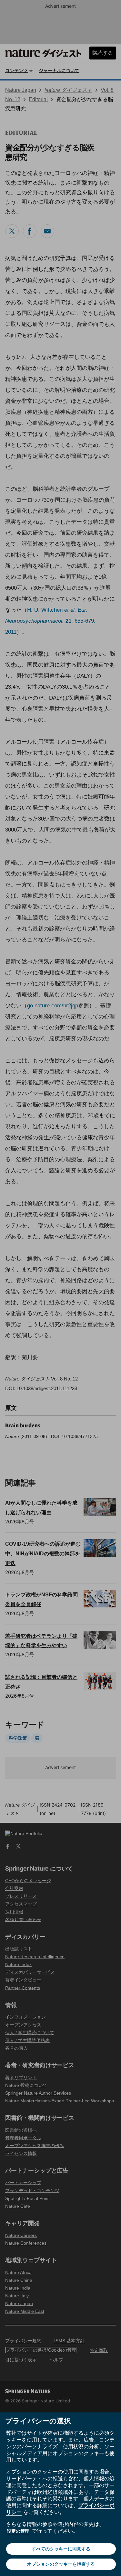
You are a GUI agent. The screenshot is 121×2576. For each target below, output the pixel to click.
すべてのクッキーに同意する (61, 2549)
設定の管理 (18, 2531)
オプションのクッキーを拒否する (61, 2564)
